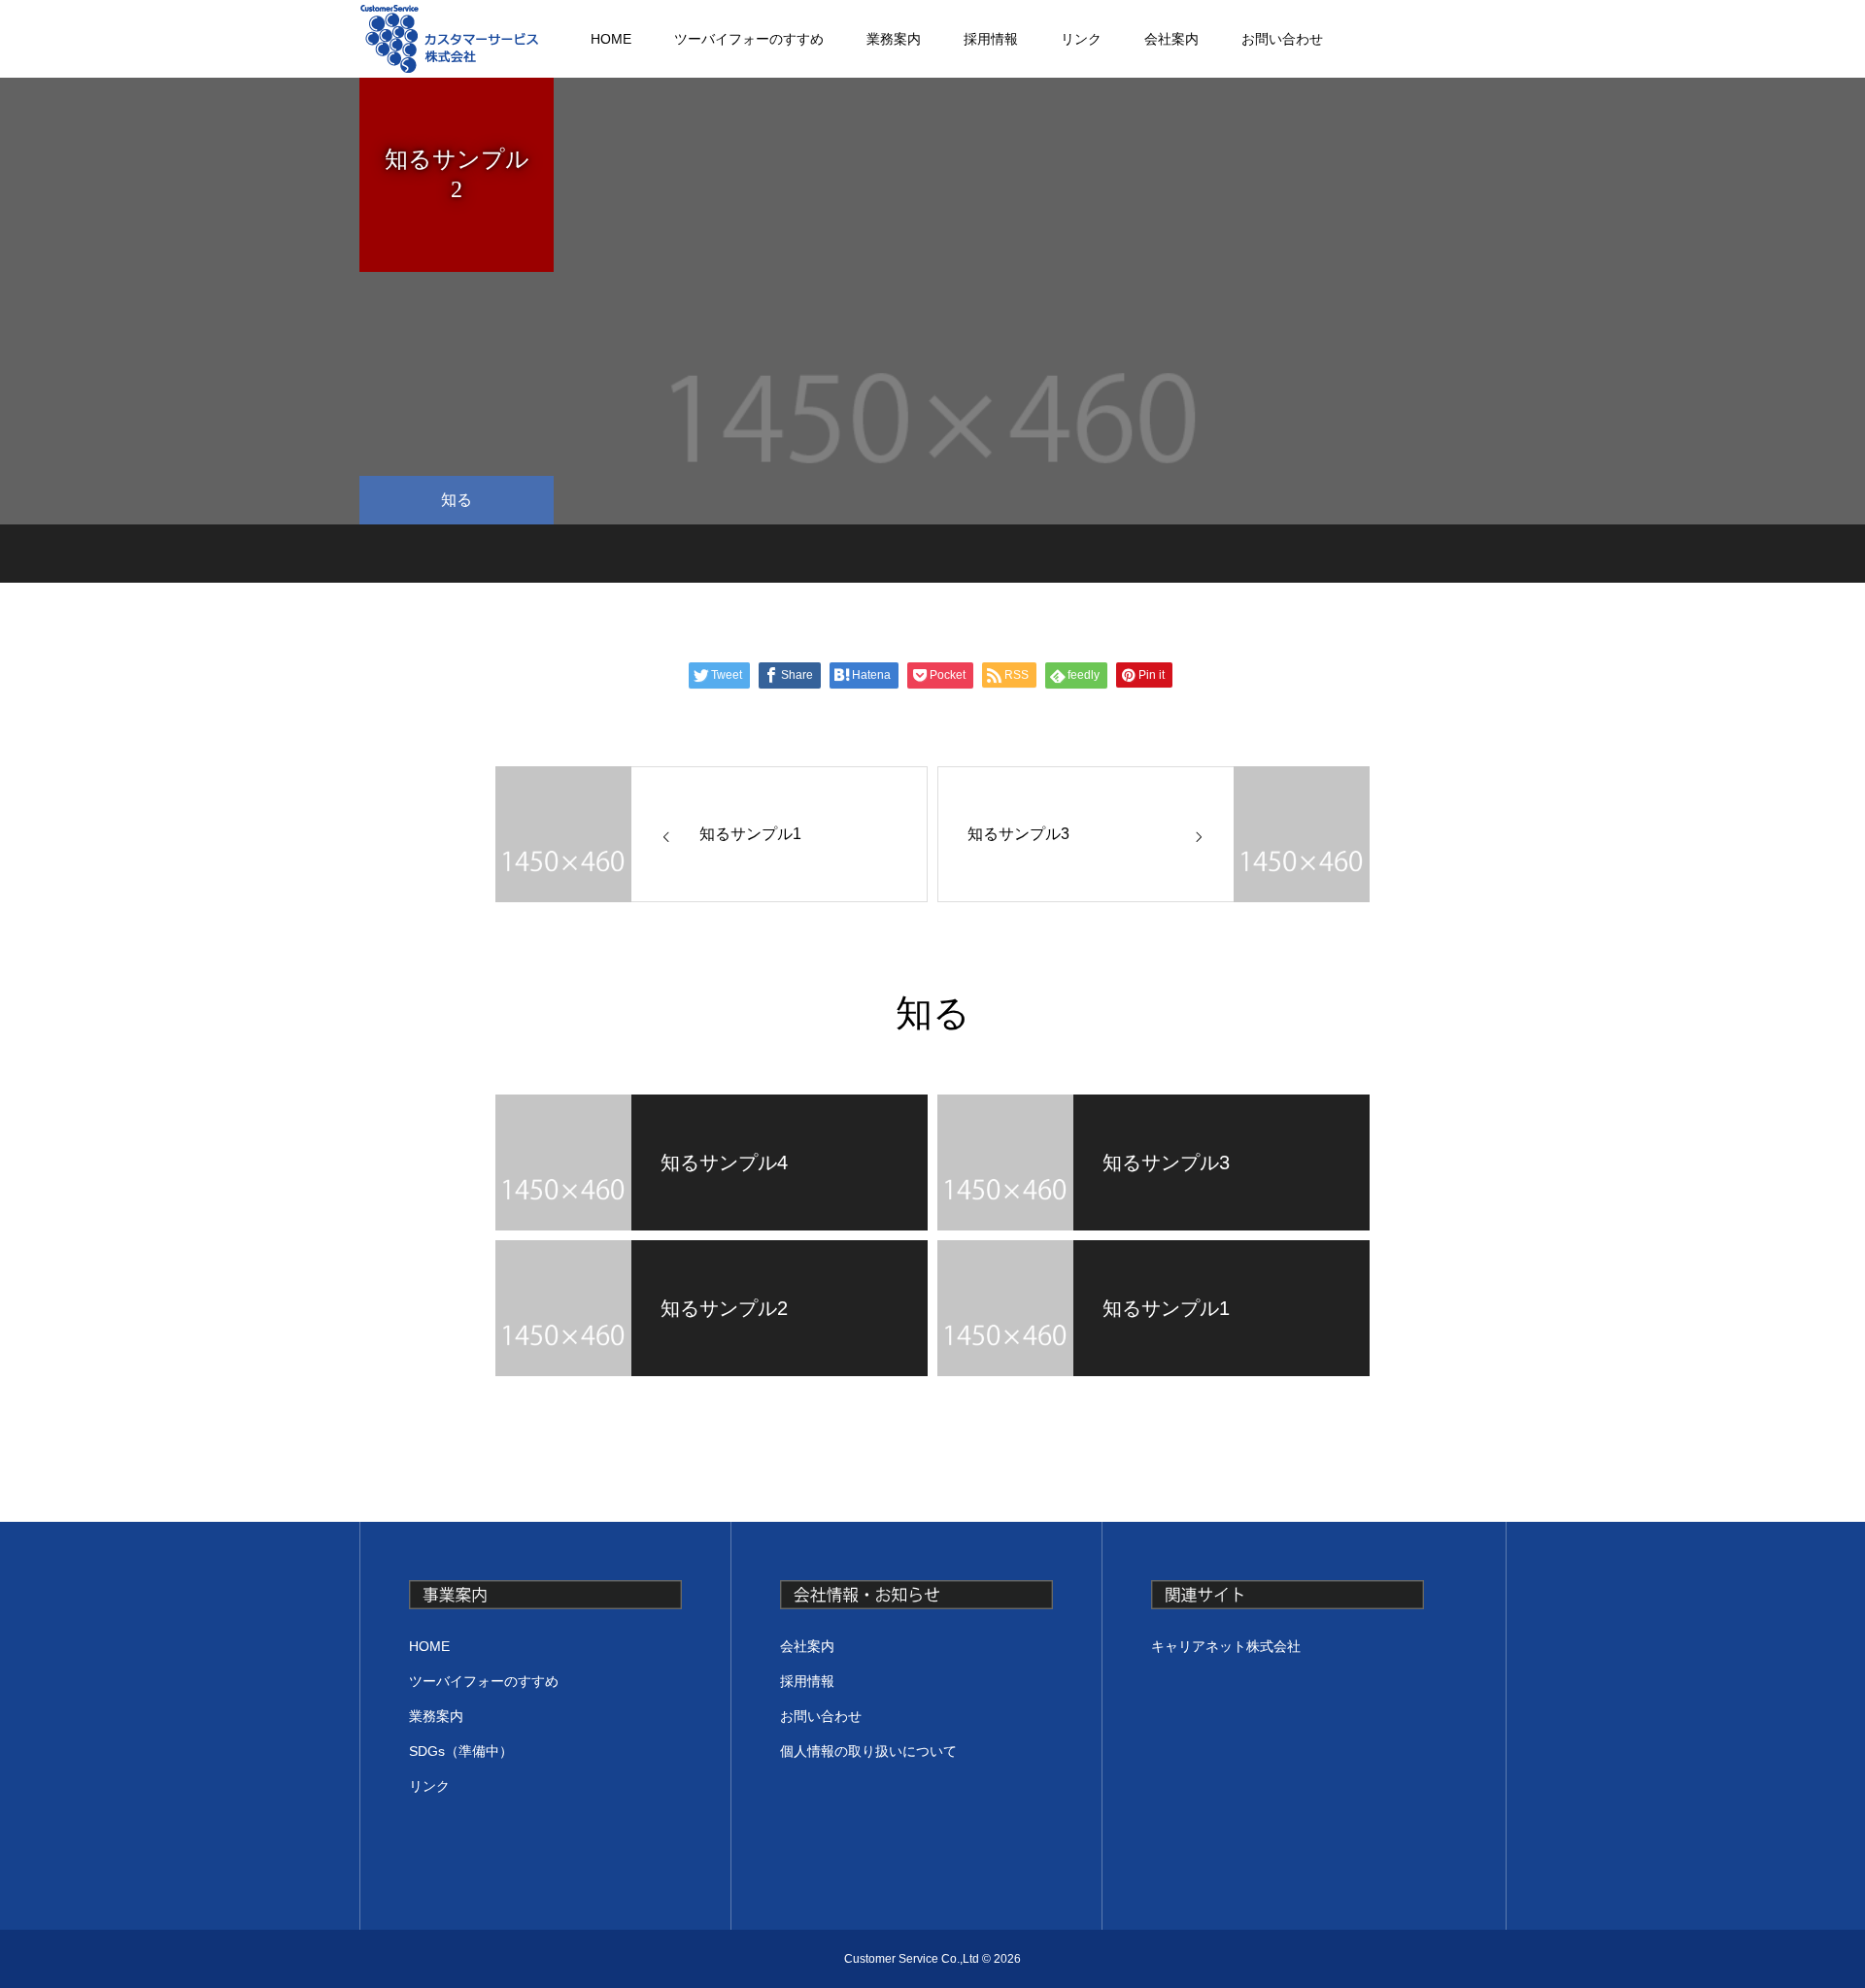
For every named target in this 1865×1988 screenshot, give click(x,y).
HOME (611, 39)
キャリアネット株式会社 (1226, 1646)
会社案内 (1171, 39)
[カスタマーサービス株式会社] (449, 39)
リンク (1081, 39)
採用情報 (991, 39)
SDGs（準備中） (461, 1751)
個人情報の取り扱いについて (868, 1751)
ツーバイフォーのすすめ (749, 39)
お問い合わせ (1282, 39)
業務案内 (894, 39)
